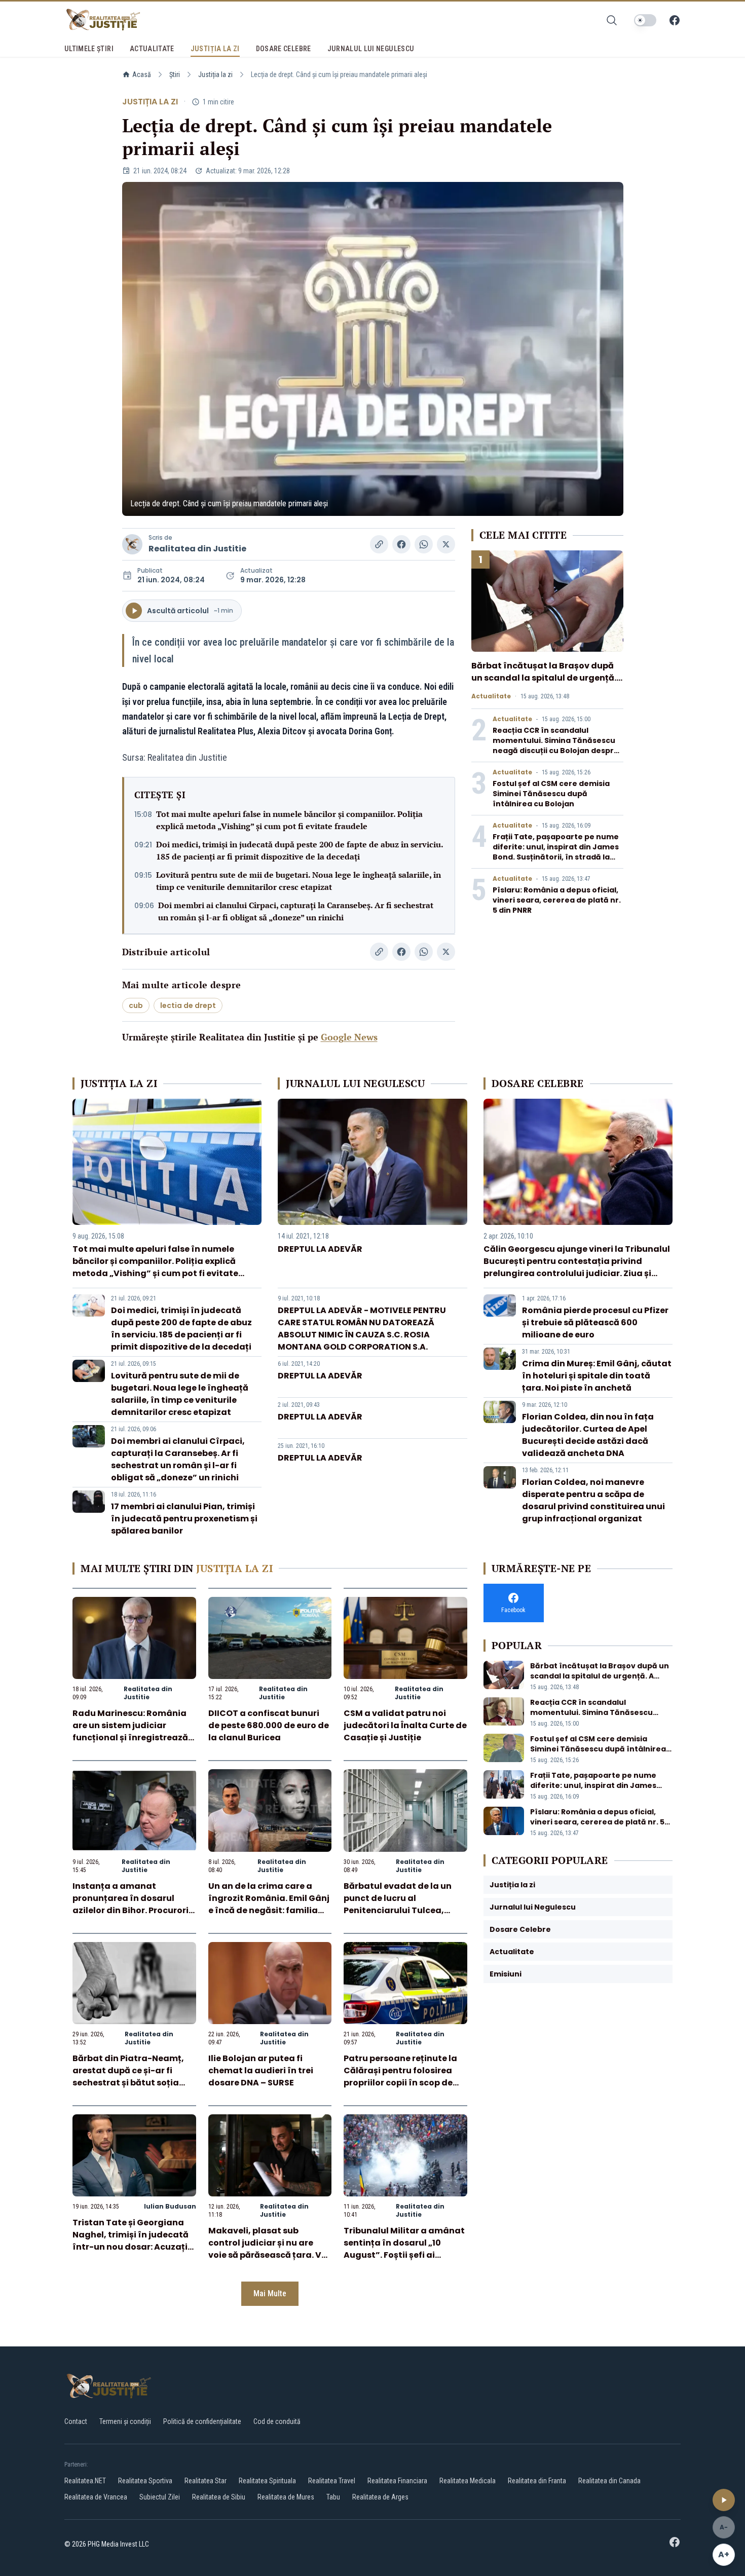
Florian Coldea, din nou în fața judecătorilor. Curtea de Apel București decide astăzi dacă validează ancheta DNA (588, 1435)
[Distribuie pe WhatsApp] (424, 544)
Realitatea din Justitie (197, 549)
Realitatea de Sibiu (219, 2497)
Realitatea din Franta (537, 2481)
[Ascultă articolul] (724, 2500)
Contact (76, 2421)
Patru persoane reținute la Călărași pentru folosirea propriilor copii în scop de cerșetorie (400, 2077)
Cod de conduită (277, 2421)
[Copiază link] (379, 544)
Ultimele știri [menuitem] (89, 49)
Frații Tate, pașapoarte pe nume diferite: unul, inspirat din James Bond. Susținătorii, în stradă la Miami (556, 852)
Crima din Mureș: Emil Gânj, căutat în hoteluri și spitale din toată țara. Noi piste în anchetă (597, 1376)
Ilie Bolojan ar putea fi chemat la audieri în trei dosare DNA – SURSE (261, 2070)
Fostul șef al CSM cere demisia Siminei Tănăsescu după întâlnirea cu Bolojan (551, 794)
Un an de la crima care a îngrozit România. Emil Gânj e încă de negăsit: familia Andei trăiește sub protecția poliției (269, 1910)
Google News (349, 1037)
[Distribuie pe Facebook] (401, 544)
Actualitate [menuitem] (152, 49)
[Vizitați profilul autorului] (132, 544)
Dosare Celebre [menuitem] (284, 49)
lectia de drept (188, 1005)
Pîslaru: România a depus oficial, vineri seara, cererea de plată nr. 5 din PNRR (557, 900)
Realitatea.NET (85, 2481)
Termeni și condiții (125, 2421)
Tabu (333, 2497)
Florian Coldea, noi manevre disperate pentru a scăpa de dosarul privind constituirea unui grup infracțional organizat (593, 1500)
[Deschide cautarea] (612, 20)
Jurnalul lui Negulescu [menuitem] (371, 49)
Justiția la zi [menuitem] (215, 49)
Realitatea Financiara (397, 2481)
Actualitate (491, 696)
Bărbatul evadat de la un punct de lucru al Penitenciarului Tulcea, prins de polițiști (398, 1904)
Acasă (142, 74)
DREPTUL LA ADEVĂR (320, 1249)
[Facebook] (675, 20)
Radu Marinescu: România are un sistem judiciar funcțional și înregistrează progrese (130, 1731)
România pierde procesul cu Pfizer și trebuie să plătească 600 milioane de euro (595, 1322)
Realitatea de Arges (380, 2497)
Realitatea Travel (332, 2481)
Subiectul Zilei (160, 2497)
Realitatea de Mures (286, 2497)
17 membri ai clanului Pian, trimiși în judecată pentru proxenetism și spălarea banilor (184, 1519)
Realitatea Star (206, 2481)
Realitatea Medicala (468, 2481)
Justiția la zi (215, 74)
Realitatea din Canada (609, 2481)
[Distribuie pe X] (446, 544)
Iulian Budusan (170, 2206)
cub (136, 1005)
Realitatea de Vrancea (96, 2497)
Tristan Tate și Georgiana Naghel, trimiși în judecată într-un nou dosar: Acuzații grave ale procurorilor (131, 2241)
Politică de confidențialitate (202, 2421)
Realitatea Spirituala (267, 2481)
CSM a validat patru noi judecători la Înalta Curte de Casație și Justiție (405, 1725)
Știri (175, 74)
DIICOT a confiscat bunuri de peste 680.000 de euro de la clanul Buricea (269, 1725)
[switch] (645, 20)
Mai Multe (270, 2293)
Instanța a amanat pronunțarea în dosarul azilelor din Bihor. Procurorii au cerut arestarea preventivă (132, 1910)
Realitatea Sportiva (145, 2481)
